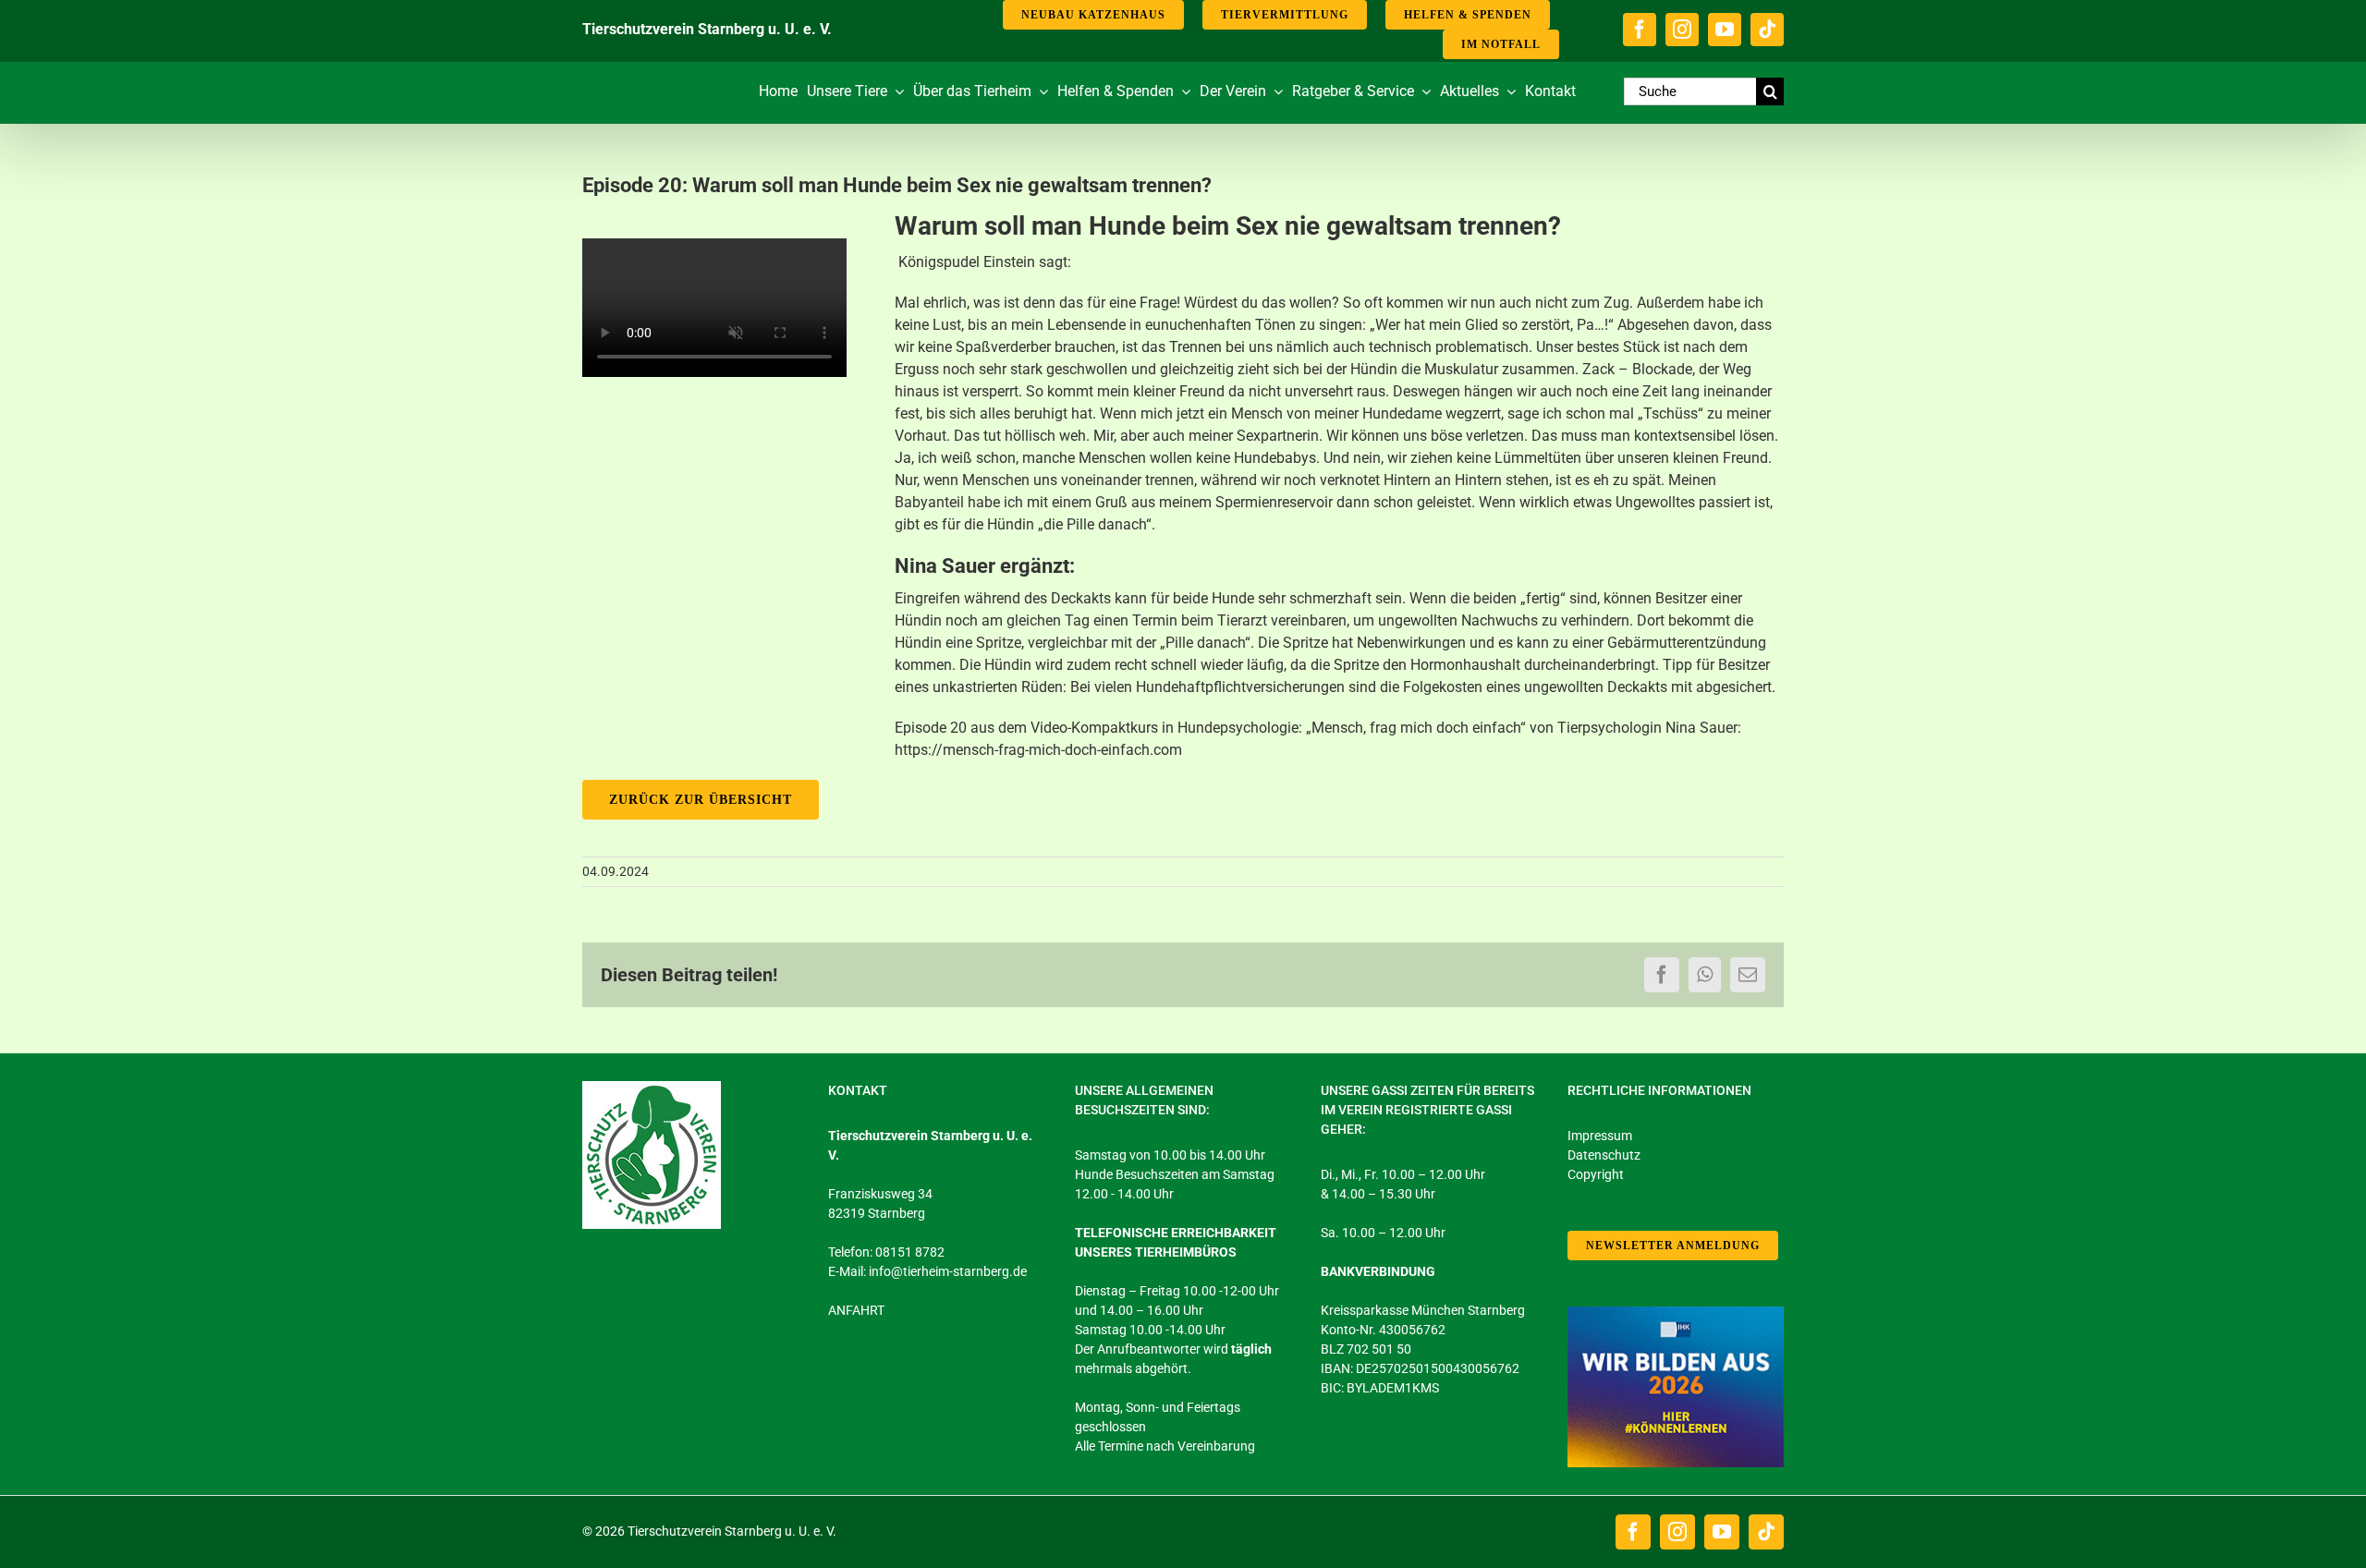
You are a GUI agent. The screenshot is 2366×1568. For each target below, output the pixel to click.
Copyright (1596, 1174)
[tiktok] (1767, 30)
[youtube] (1725, 30)
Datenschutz (1604, 1155)
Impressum (1600, 1136)
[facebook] (1640, 30)
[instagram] (1682, 30)
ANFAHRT (856, 1310)
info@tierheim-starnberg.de (948, 1271)
